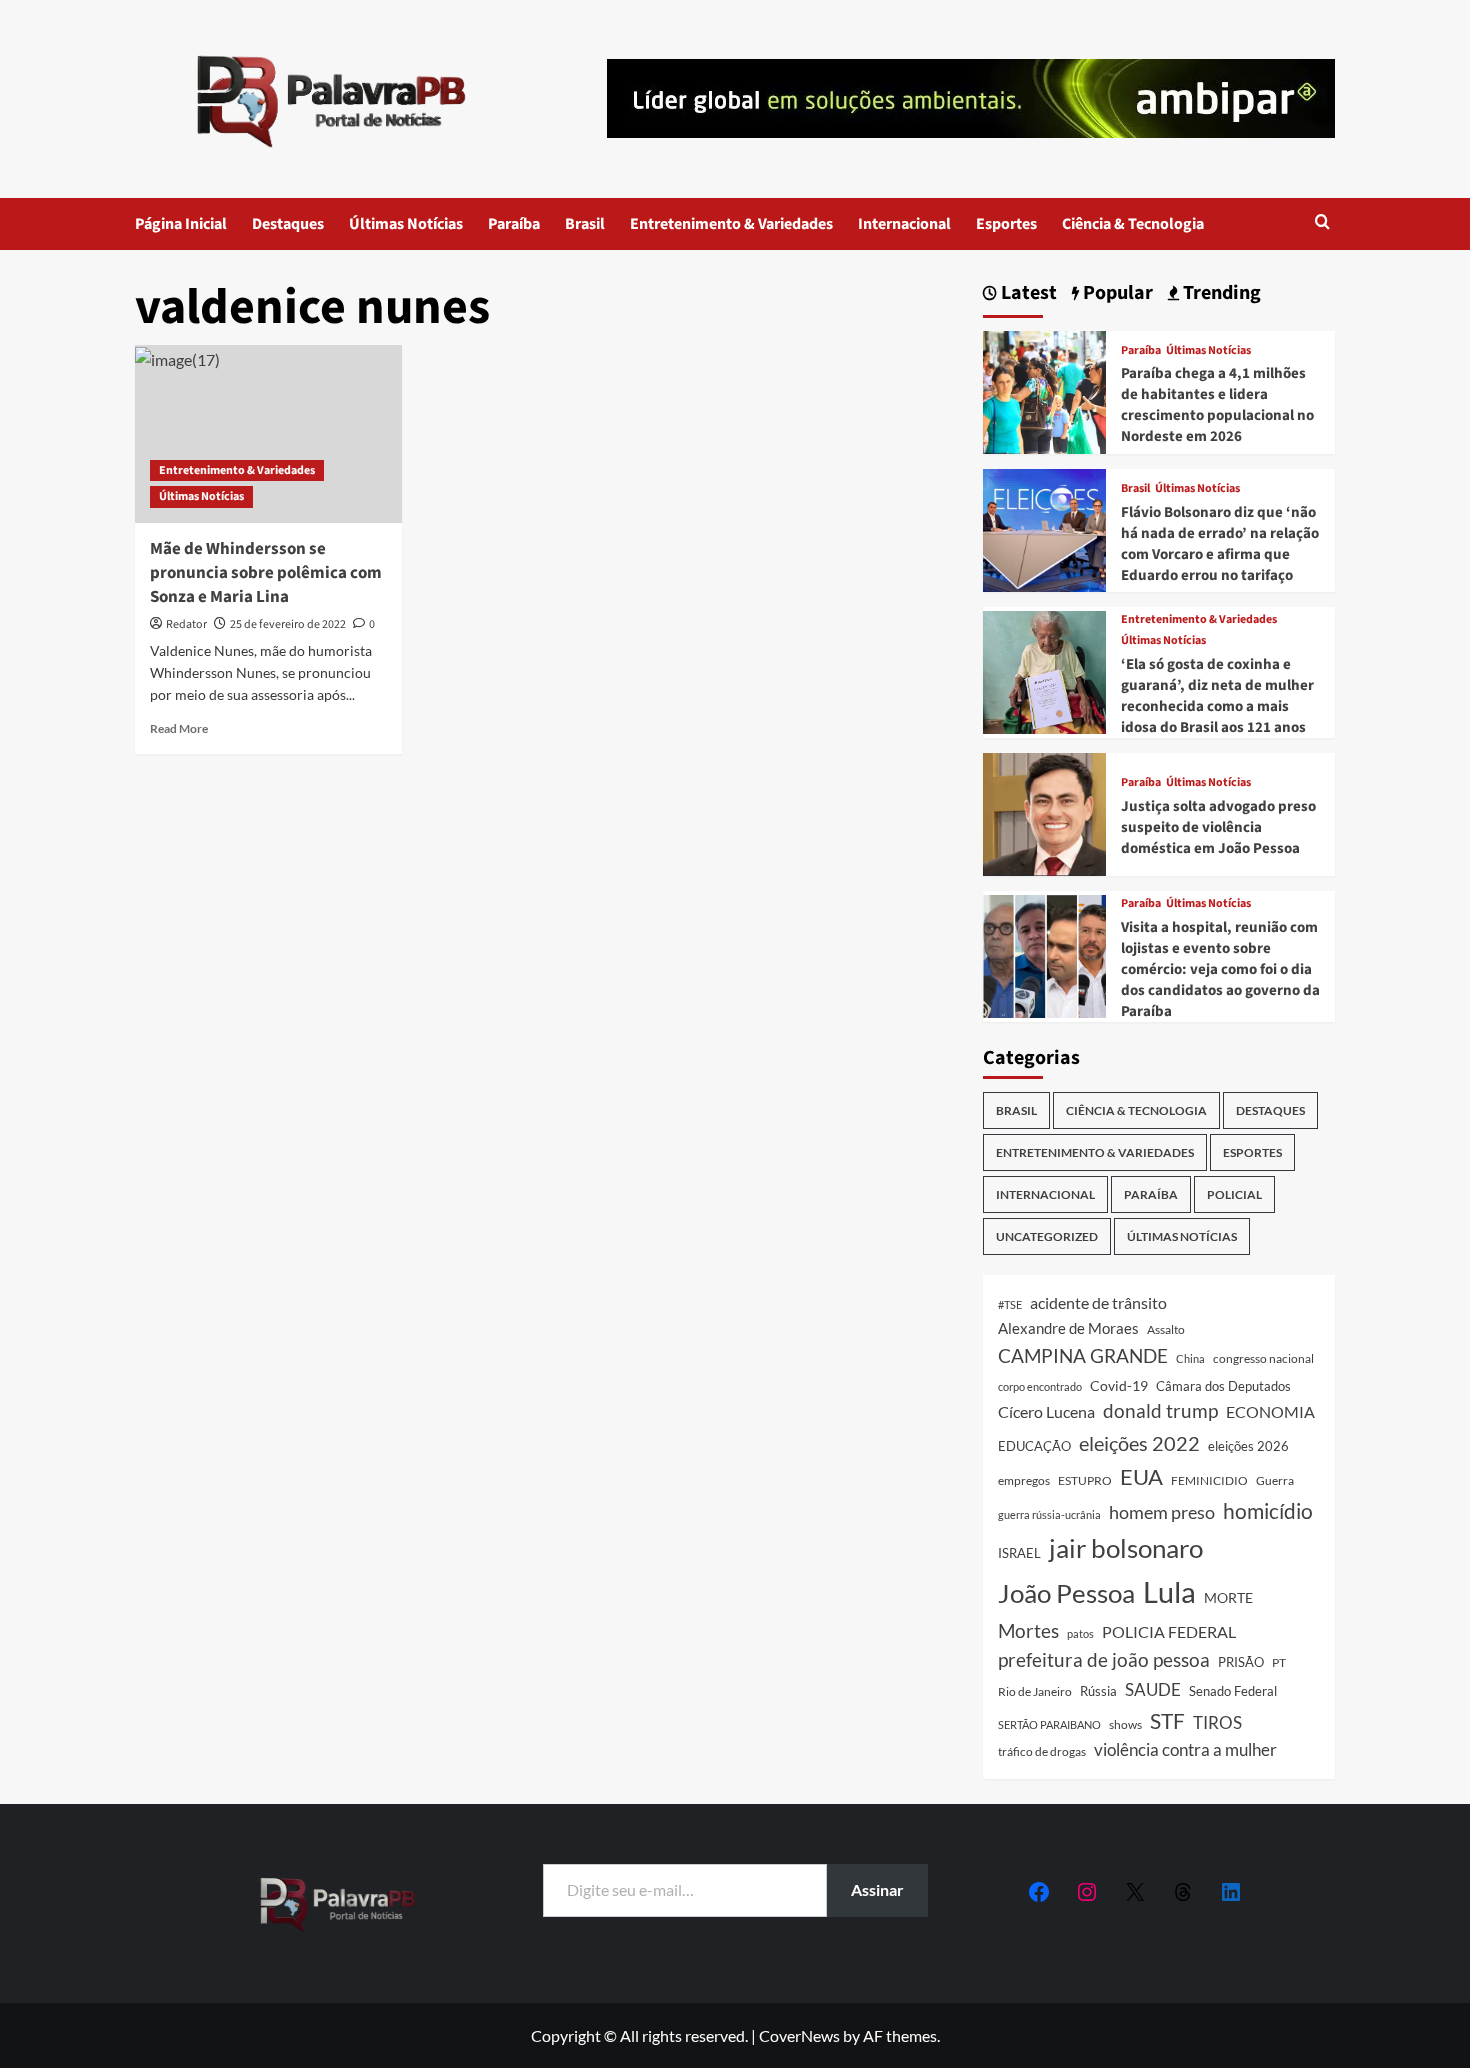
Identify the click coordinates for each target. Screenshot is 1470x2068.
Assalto (1166, 1329)
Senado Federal (1233, 1691)
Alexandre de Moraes (1068, 1328)
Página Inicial (181, 224)
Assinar (877, 1889)
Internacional (904, 224)
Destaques (288, 224)
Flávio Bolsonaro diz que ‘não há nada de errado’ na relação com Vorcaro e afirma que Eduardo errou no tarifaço (1220, 544)
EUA (1141, 1476)
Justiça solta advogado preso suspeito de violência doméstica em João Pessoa (1218, 827)
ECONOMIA (1270, 1411)
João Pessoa (1066, 1593)
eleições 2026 (1248, 1446)
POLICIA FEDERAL (1169, 1631)
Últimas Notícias (406, 224)
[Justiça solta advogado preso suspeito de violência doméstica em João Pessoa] (1044, 811)
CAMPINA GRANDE (1083, 1355)
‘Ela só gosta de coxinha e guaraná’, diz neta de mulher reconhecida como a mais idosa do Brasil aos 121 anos (1217, 696)
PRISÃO (1241, 1662)
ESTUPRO (1085, 1480)
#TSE (1010, 1304)
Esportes (1006, 224)
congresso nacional (1263, 1358)
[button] (1322, 223)
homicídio (1268, 1511)
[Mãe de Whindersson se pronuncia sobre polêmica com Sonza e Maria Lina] (268, 434)
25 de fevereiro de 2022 (288, 624)
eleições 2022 (1139, 1443)
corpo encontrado (1040, 1386)
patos (1080, 1633)
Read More (179, 728)
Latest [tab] (1027, 293)
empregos (1024, 1480)
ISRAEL (1019, 1553)
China (1190, 1358)
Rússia (1098, 1691)
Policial (1234, 1194)
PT (1279, 1662)
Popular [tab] (1116, 293)
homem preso (1162, 1512)
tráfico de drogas (1042, 1751)
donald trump (1160, 1411)
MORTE (1228, 1597)
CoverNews (799, 2035)
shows (1125, 1724)
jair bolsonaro (1126, 1548)
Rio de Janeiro (1035, 1691)
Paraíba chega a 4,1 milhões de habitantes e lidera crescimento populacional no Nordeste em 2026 (1217, 405)
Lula (1169, 1591)
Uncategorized (1047, 1236)
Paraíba (514, 224)
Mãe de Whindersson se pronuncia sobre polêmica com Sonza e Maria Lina (266, 573)
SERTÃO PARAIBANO (1049, 1724)
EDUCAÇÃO (1034, 1446)
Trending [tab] (1220, 293)
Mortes (1028, 1630)
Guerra (1275, 1480)
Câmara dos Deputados (1223, 1386)
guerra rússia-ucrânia (1049, 1514)
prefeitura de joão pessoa (1104, 1660)
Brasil (585, 224)
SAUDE (1153, 1689)
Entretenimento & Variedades (731, 224)
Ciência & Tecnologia (1133, 224)
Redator (186, 624)
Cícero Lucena (1046, 1412)
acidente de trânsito (1098, 1302)
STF (1167, 1720)
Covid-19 (1119, 1386)
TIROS (1217, 1723)
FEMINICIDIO (1209, 1480)
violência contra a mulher (1185, 1750)
